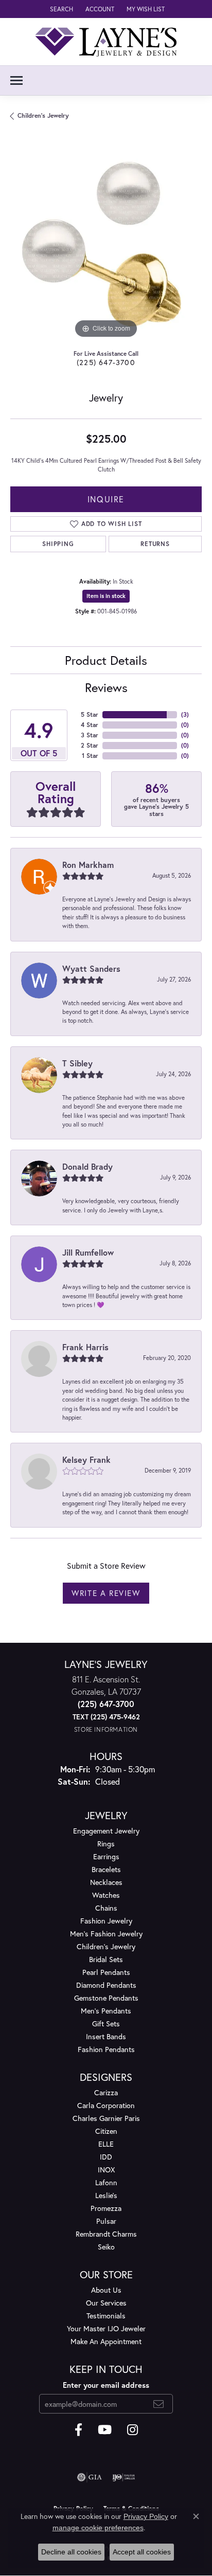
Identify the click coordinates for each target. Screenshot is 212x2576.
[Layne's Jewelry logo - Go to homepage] (106, 42)
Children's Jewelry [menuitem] (106, 1946)
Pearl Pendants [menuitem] (106, 1972)
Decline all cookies (71, 2552)
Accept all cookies (142, 2552)
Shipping (58, 544)
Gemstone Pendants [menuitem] (106, 1998)
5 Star (90, 714)
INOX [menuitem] (106, 2170)
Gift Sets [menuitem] (106, 2024)
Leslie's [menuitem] (106, 2195)
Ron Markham (88, 865)
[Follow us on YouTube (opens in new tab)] (105, 2430)
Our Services (106, 2303)
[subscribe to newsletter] (159, 2404)
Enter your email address (106, 2385)
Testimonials (106, 2316)
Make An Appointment (106, 2341)
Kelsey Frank (86, 1459)
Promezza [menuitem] (106, 2208)
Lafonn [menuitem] (106, 2182)
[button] (60, 9)
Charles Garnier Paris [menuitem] (106, 2118)
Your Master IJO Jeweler (106, 2328)
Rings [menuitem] (106, 1844)
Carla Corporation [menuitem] (106, 2105)
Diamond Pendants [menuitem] (106, 1985)
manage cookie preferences (98, 2528)
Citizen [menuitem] (106, 2131)
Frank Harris (85, 1347)
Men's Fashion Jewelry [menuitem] (106, 1934)
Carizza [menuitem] (106, 2092)
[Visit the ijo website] (124, 2477)
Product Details (106, 660)
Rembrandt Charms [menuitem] (106, 2234)
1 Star (90, 756)
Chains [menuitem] (106, 1908)
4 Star (90, 725)
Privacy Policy (146, 2516)
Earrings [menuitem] (106, 1856)
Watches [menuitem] (106, 1895)
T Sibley (77, 1063)
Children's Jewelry (43, 115)
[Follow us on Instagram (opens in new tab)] (132, 2430)
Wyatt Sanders (91, 968)
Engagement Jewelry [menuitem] (106, 1831)
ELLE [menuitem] (106, 2144)
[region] (106, 245)
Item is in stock (106, 596)
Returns (155, 544)
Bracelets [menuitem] (106, 1869)
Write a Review (106, 1593)
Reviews (106, 687)
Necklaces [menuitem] (106, 1882)
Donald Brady (87, 1166)
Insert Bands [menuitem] (106, 2036)
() (185, 714)
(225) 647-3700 (106, 362)
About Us (106, 2290)
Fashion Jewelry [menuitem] (106, 1921)
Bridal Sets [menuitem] (106, 1959)
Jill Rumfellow (88, 1252)
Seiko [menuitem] (106, 2247)
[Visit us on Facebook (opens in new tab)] (78, 2430)
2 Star (90, 745)
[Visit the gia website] (90, 2477)
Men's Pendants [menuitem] (106, 2011)
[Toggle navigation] (16, 80)
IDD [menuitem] (106, 2157)
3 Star (90, 735)
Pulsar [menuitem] (106, 2221)
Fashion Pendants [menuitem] (106, 2049)
